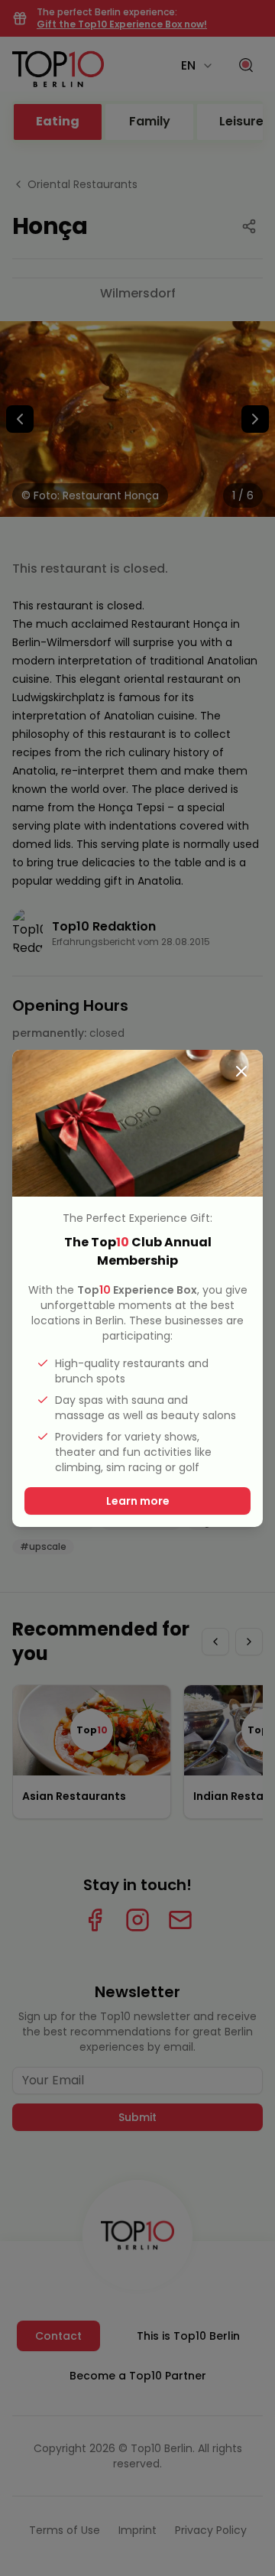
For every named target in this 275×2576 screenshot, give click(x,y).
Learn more (138, 1501)
